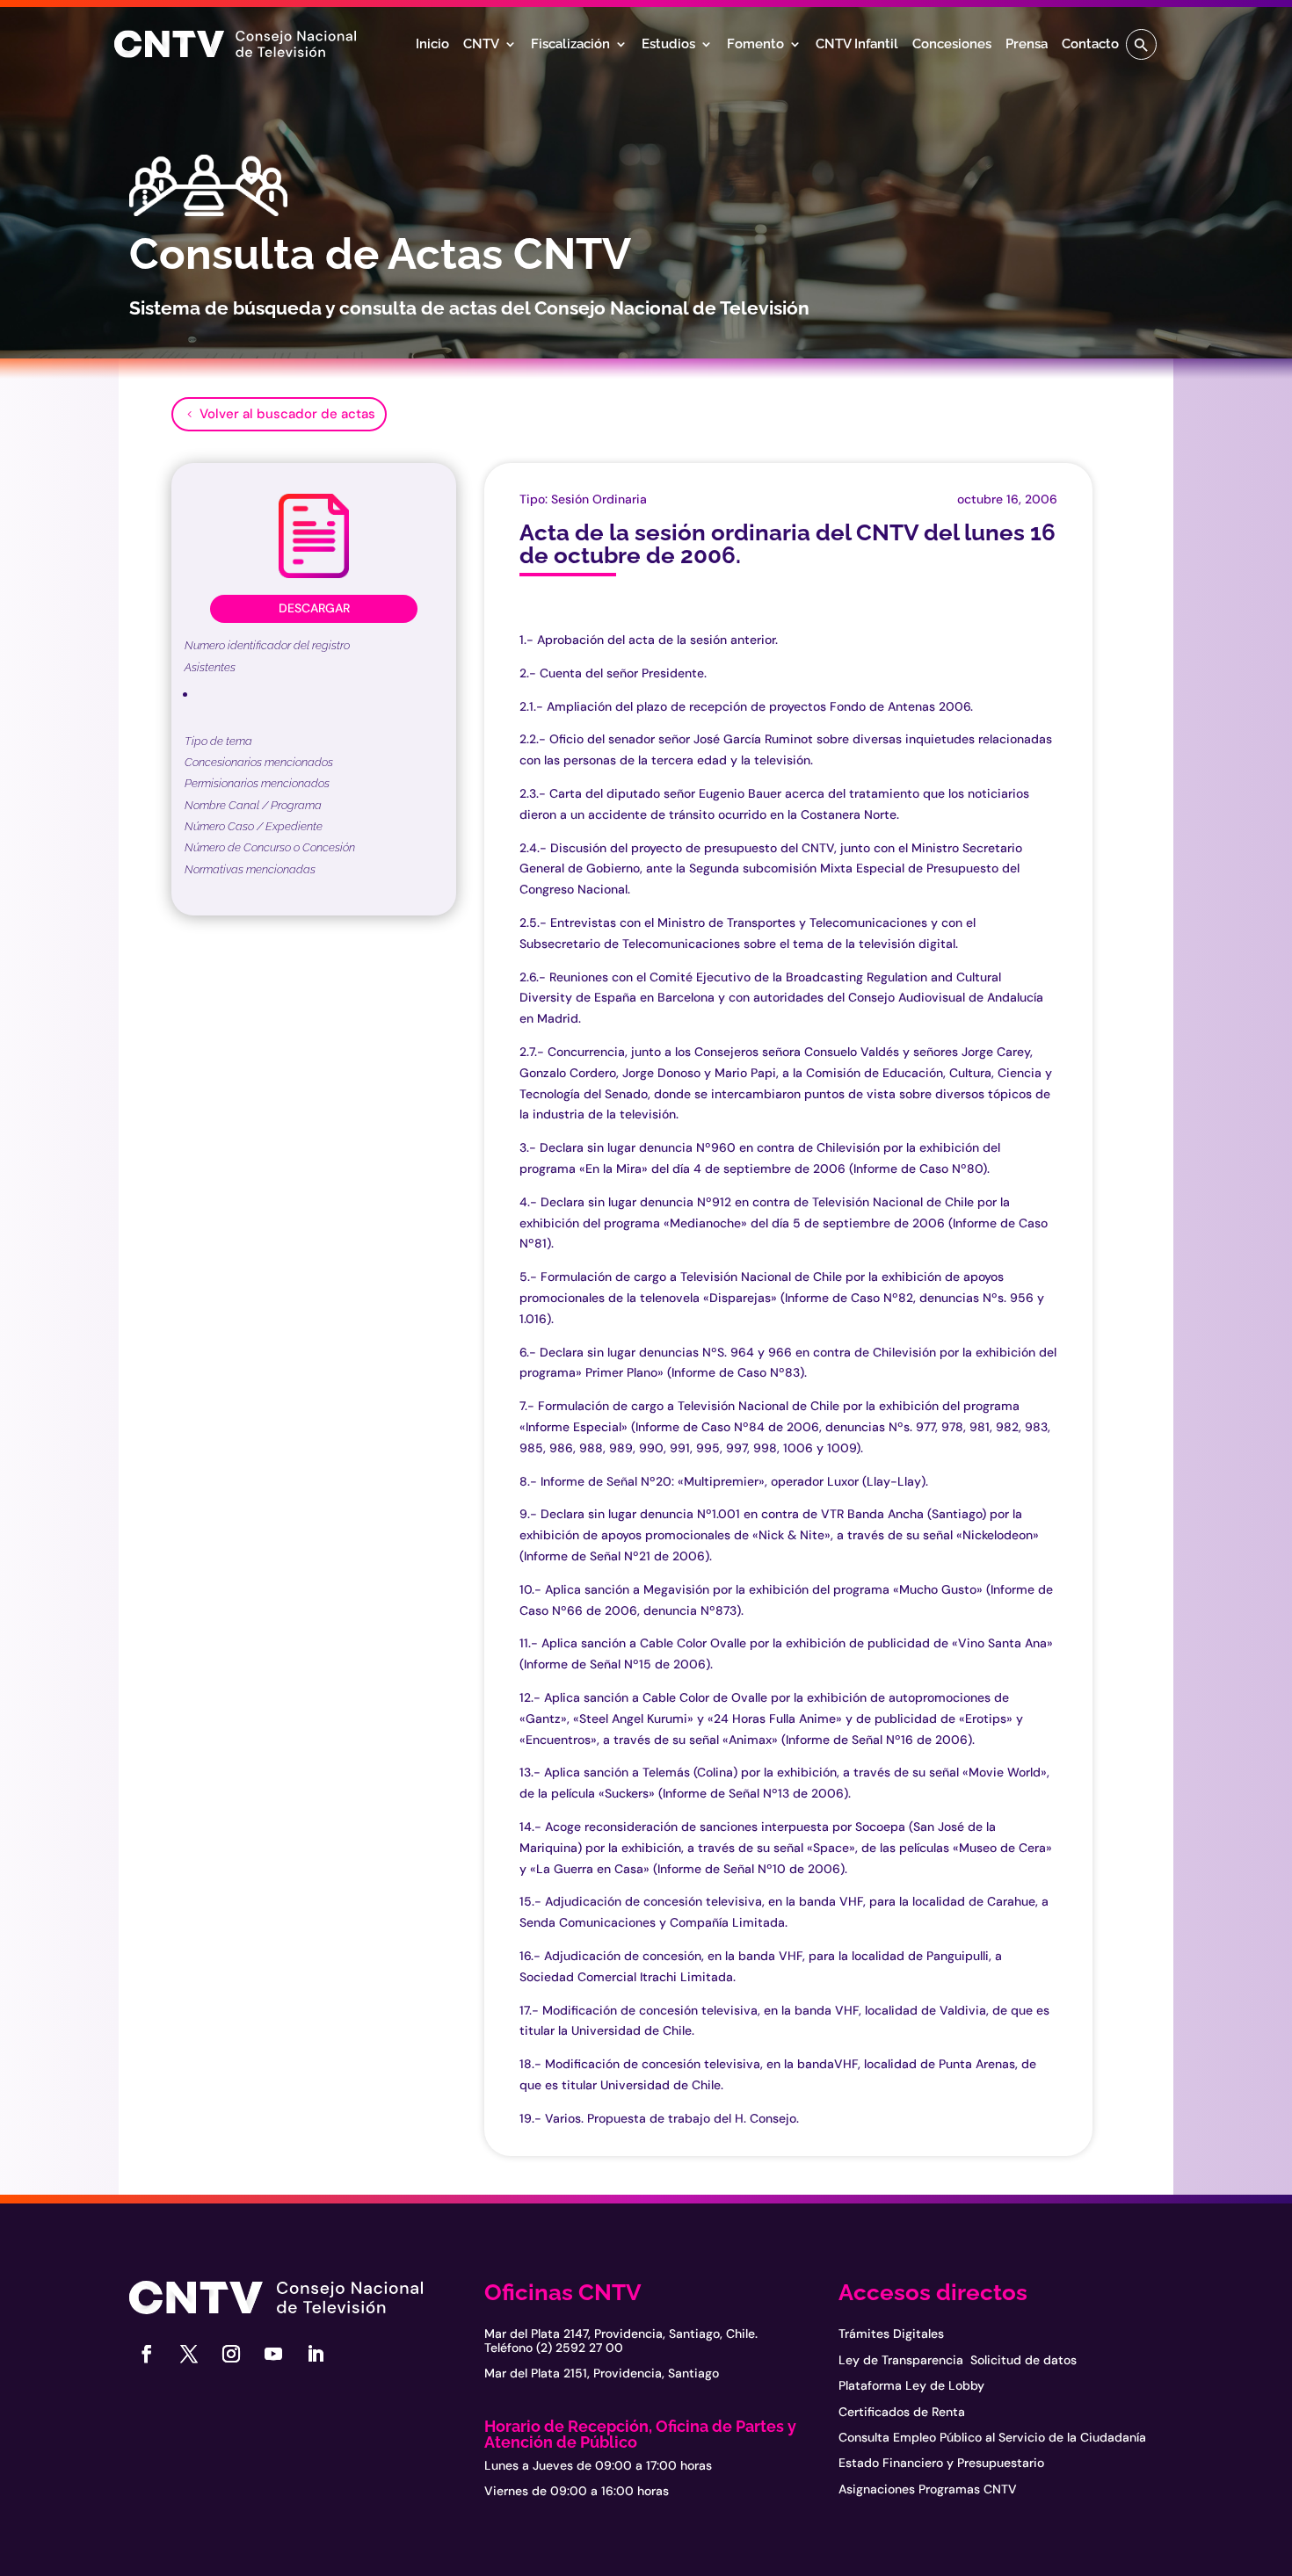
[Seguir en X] (189, 2354)
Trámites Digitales (891, 2334)
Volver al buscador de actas (287, 414)
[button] (1141, 44)
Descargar (314, 608)
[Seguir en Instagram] (231, 2354)
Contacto (1090, 45)
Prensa (1027, 45)
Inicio (432, 45)
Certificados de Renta (902, 2412)
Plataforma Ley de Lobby (911, 2385)
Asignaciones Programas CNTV (928, 2489)
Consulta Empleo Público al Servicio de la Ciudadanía (992, 2437)
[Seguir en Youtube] (273, 2354)
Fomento (755, 45)
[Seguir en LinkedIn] (316, 2354)
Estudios (668, 45)
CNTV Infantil (857, 45)
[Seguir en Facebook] (147, 2354)
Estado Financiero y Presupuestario (941, 2463)
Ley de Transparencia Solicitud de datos (958, 2360)
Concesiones (952, 45)
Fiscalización (570, 45)
